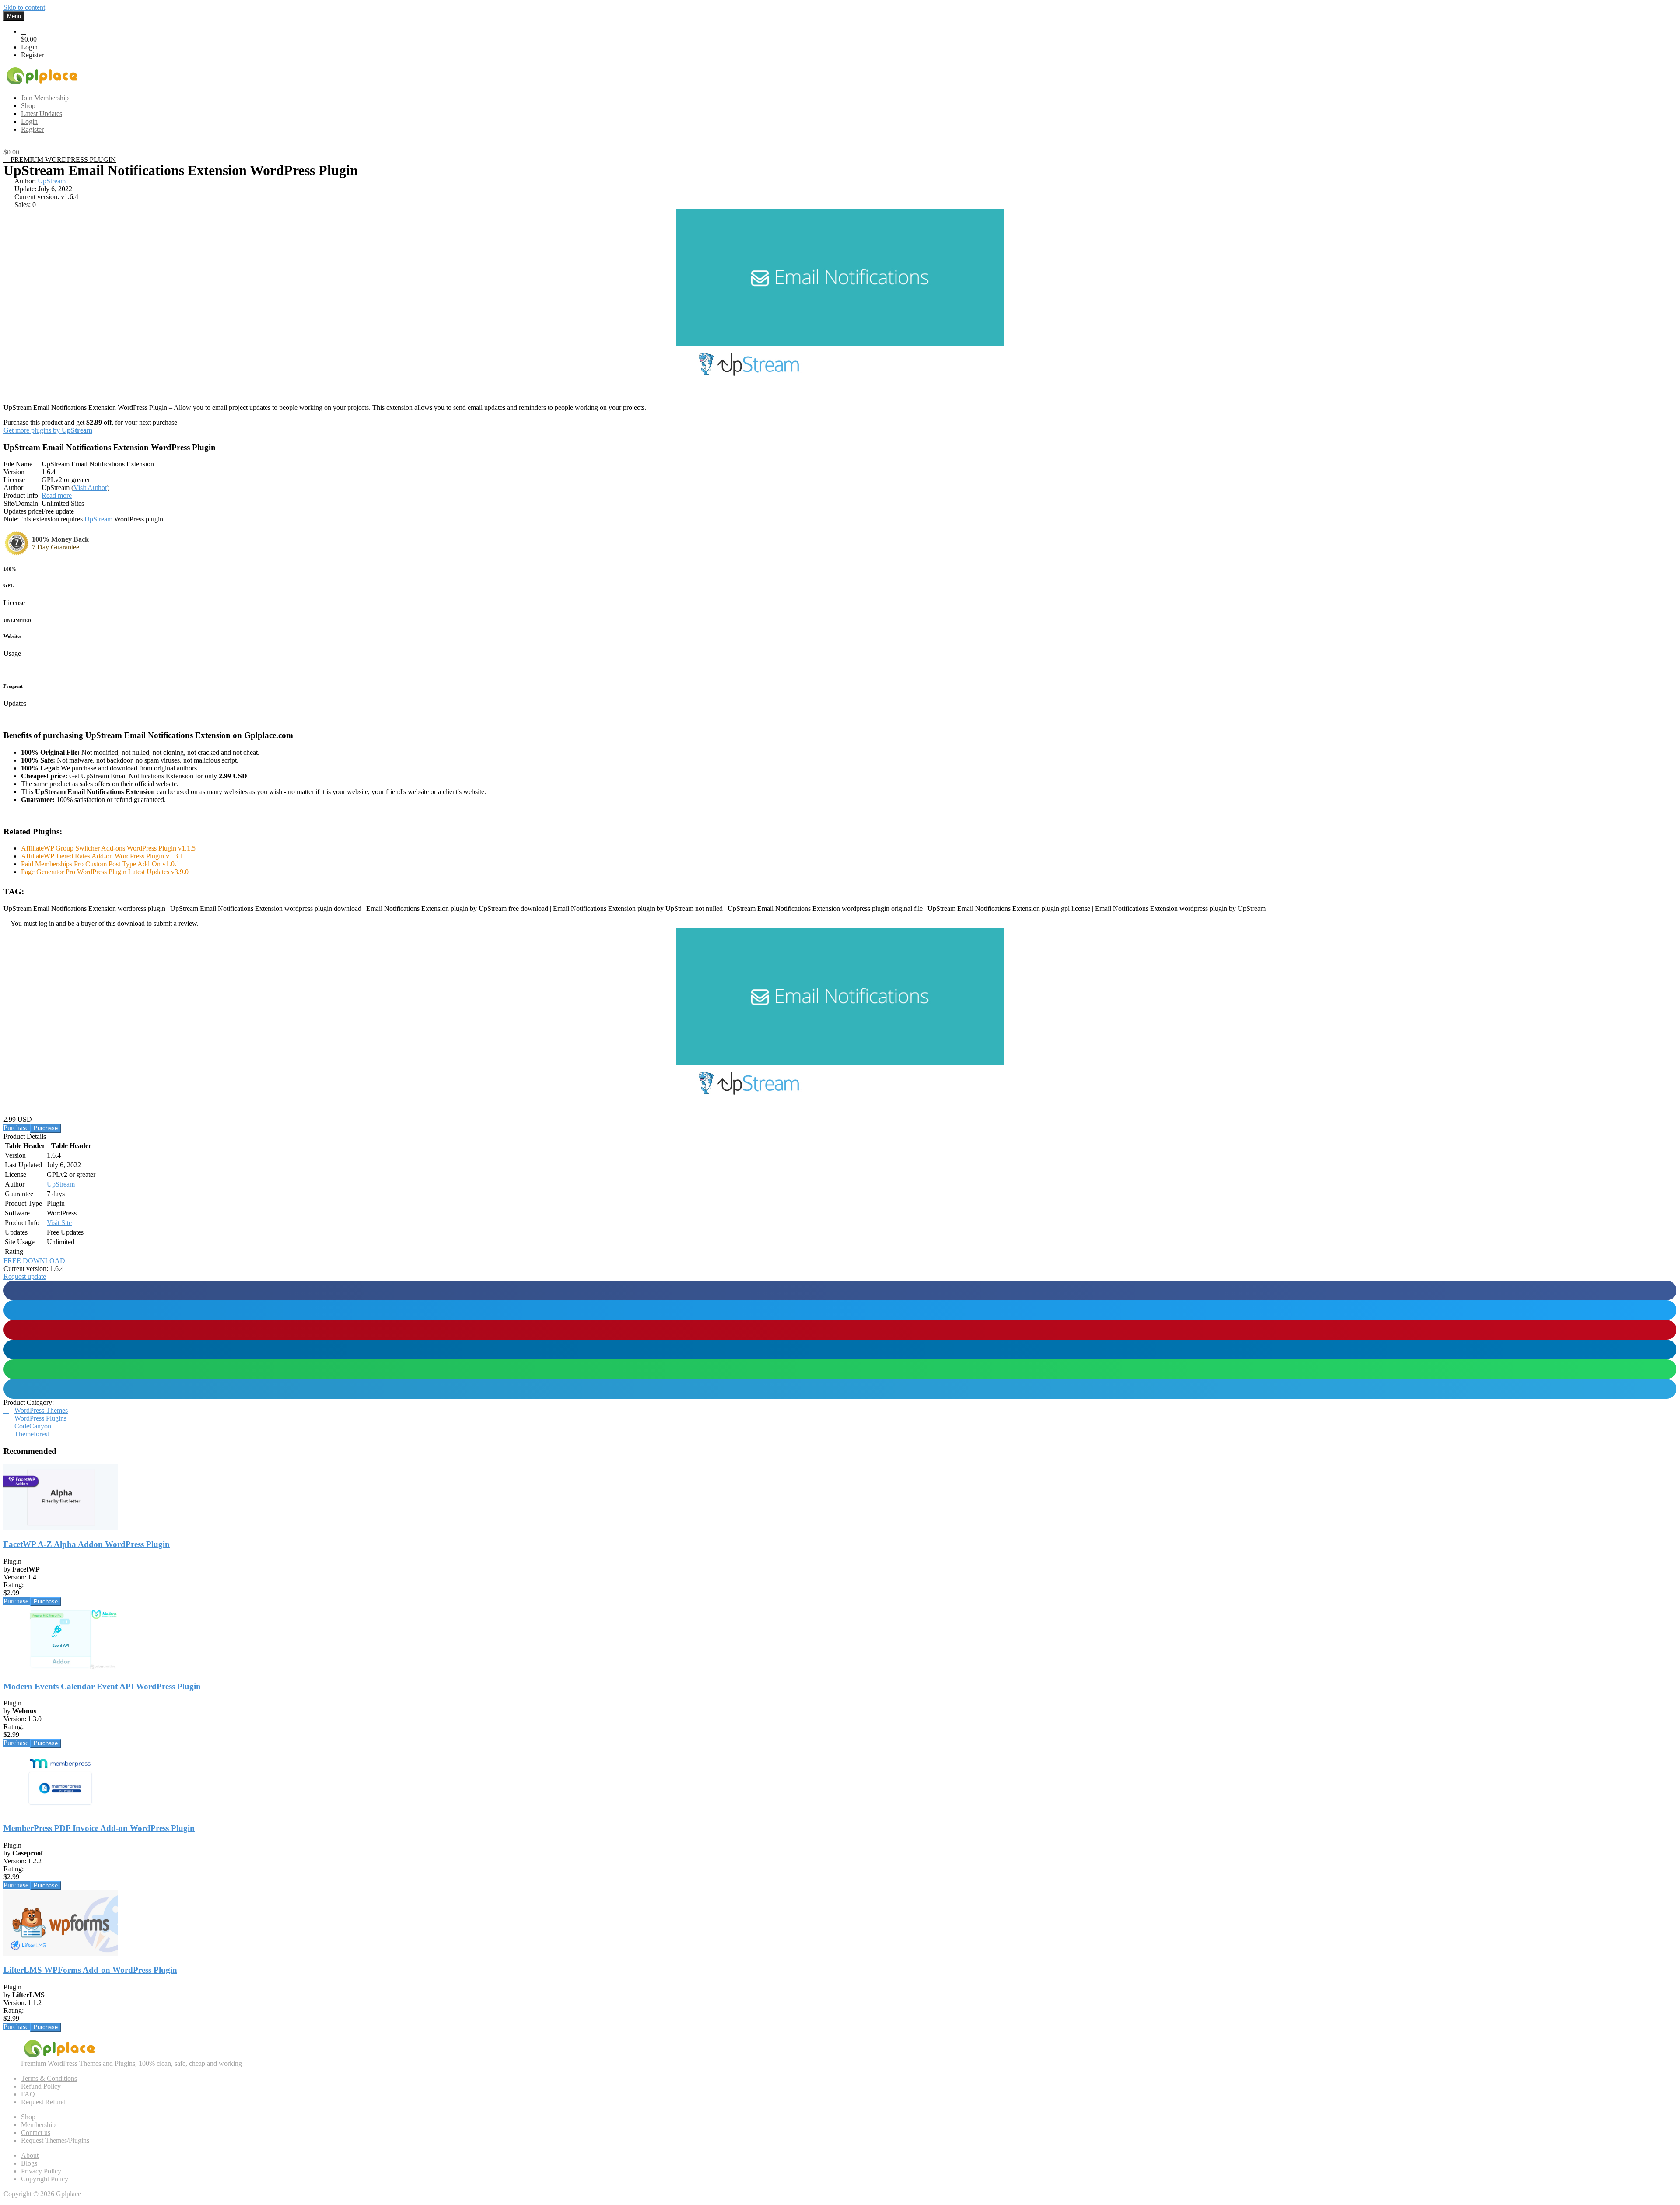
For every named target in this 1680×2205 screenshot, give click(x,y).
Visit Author (90, 488)
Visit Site (59, 1223)
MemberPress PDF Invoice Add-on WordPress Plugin (99, 1828)
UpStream (52, 181)
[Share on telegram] (840, 1389)
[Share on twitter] (840, 1310)
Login (29, 47)
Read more (57, 495)
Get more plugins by (48, 430)
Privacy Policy (41, 2171)
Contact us (36, 2133)
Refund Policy (41, 2086)
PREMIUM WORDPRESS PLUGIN (62, 159)
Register (32, 55)
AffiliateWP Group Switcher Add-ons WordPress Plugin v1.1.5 (108, 848)
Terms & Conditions (49, 2078)
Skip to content (24, 7)
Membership (38, 2125)
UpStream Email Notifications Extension (98, 464)
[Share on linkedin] (840, 1349)
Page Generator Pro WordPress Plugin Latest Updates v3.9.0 (105, 872)
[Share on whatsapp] (840, 1369)
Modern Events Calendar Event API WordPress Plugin (102, 1686)
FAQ (28, 2094)
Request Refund (43, 2102)
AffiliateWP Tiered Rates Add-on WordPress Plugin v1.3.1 (102, 856)
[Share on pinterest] (840, 1330)
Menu (14, 16)
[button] (25, 1276)
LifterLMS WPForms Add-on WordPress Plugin (90, 1970)
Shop (28, 2117)
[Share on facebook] (840, 1290)
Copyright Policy (45, 2179)
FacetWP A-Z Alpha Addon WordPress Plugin (87, 1544)
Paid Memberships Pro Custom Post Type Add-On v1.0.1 (100, 864)
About (30, 2155)
